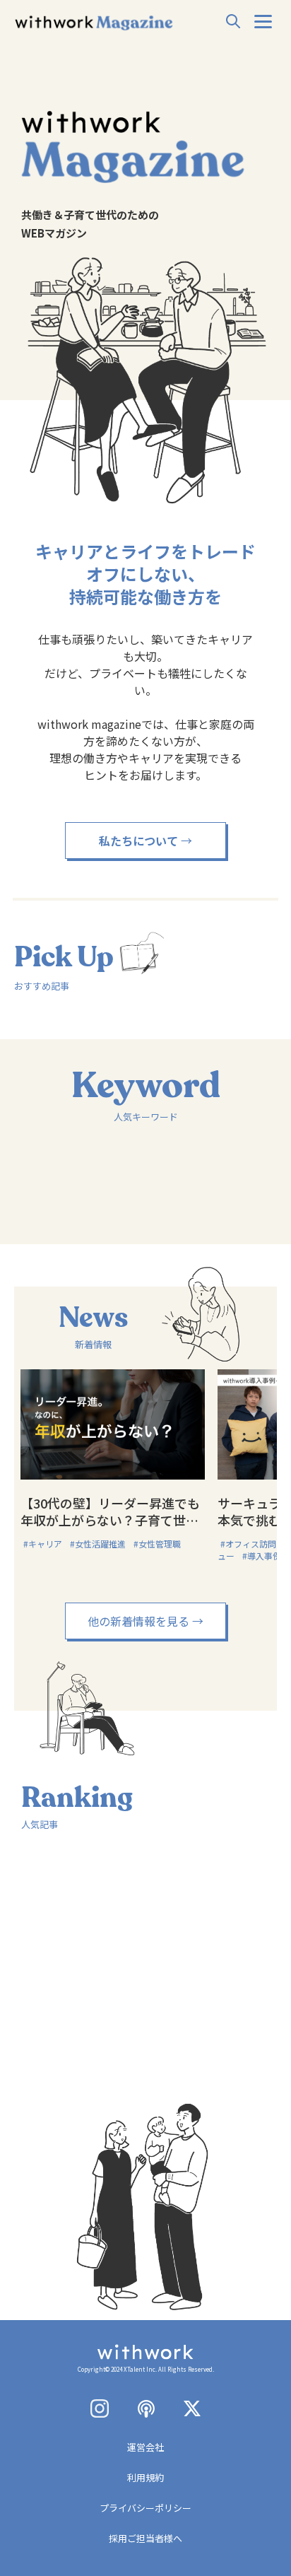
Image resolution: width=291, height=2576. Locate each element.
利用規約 (145, 2477)
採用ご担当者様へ (145, 2538)
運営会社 (145, 2447)
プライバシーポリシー (145, 2508)
